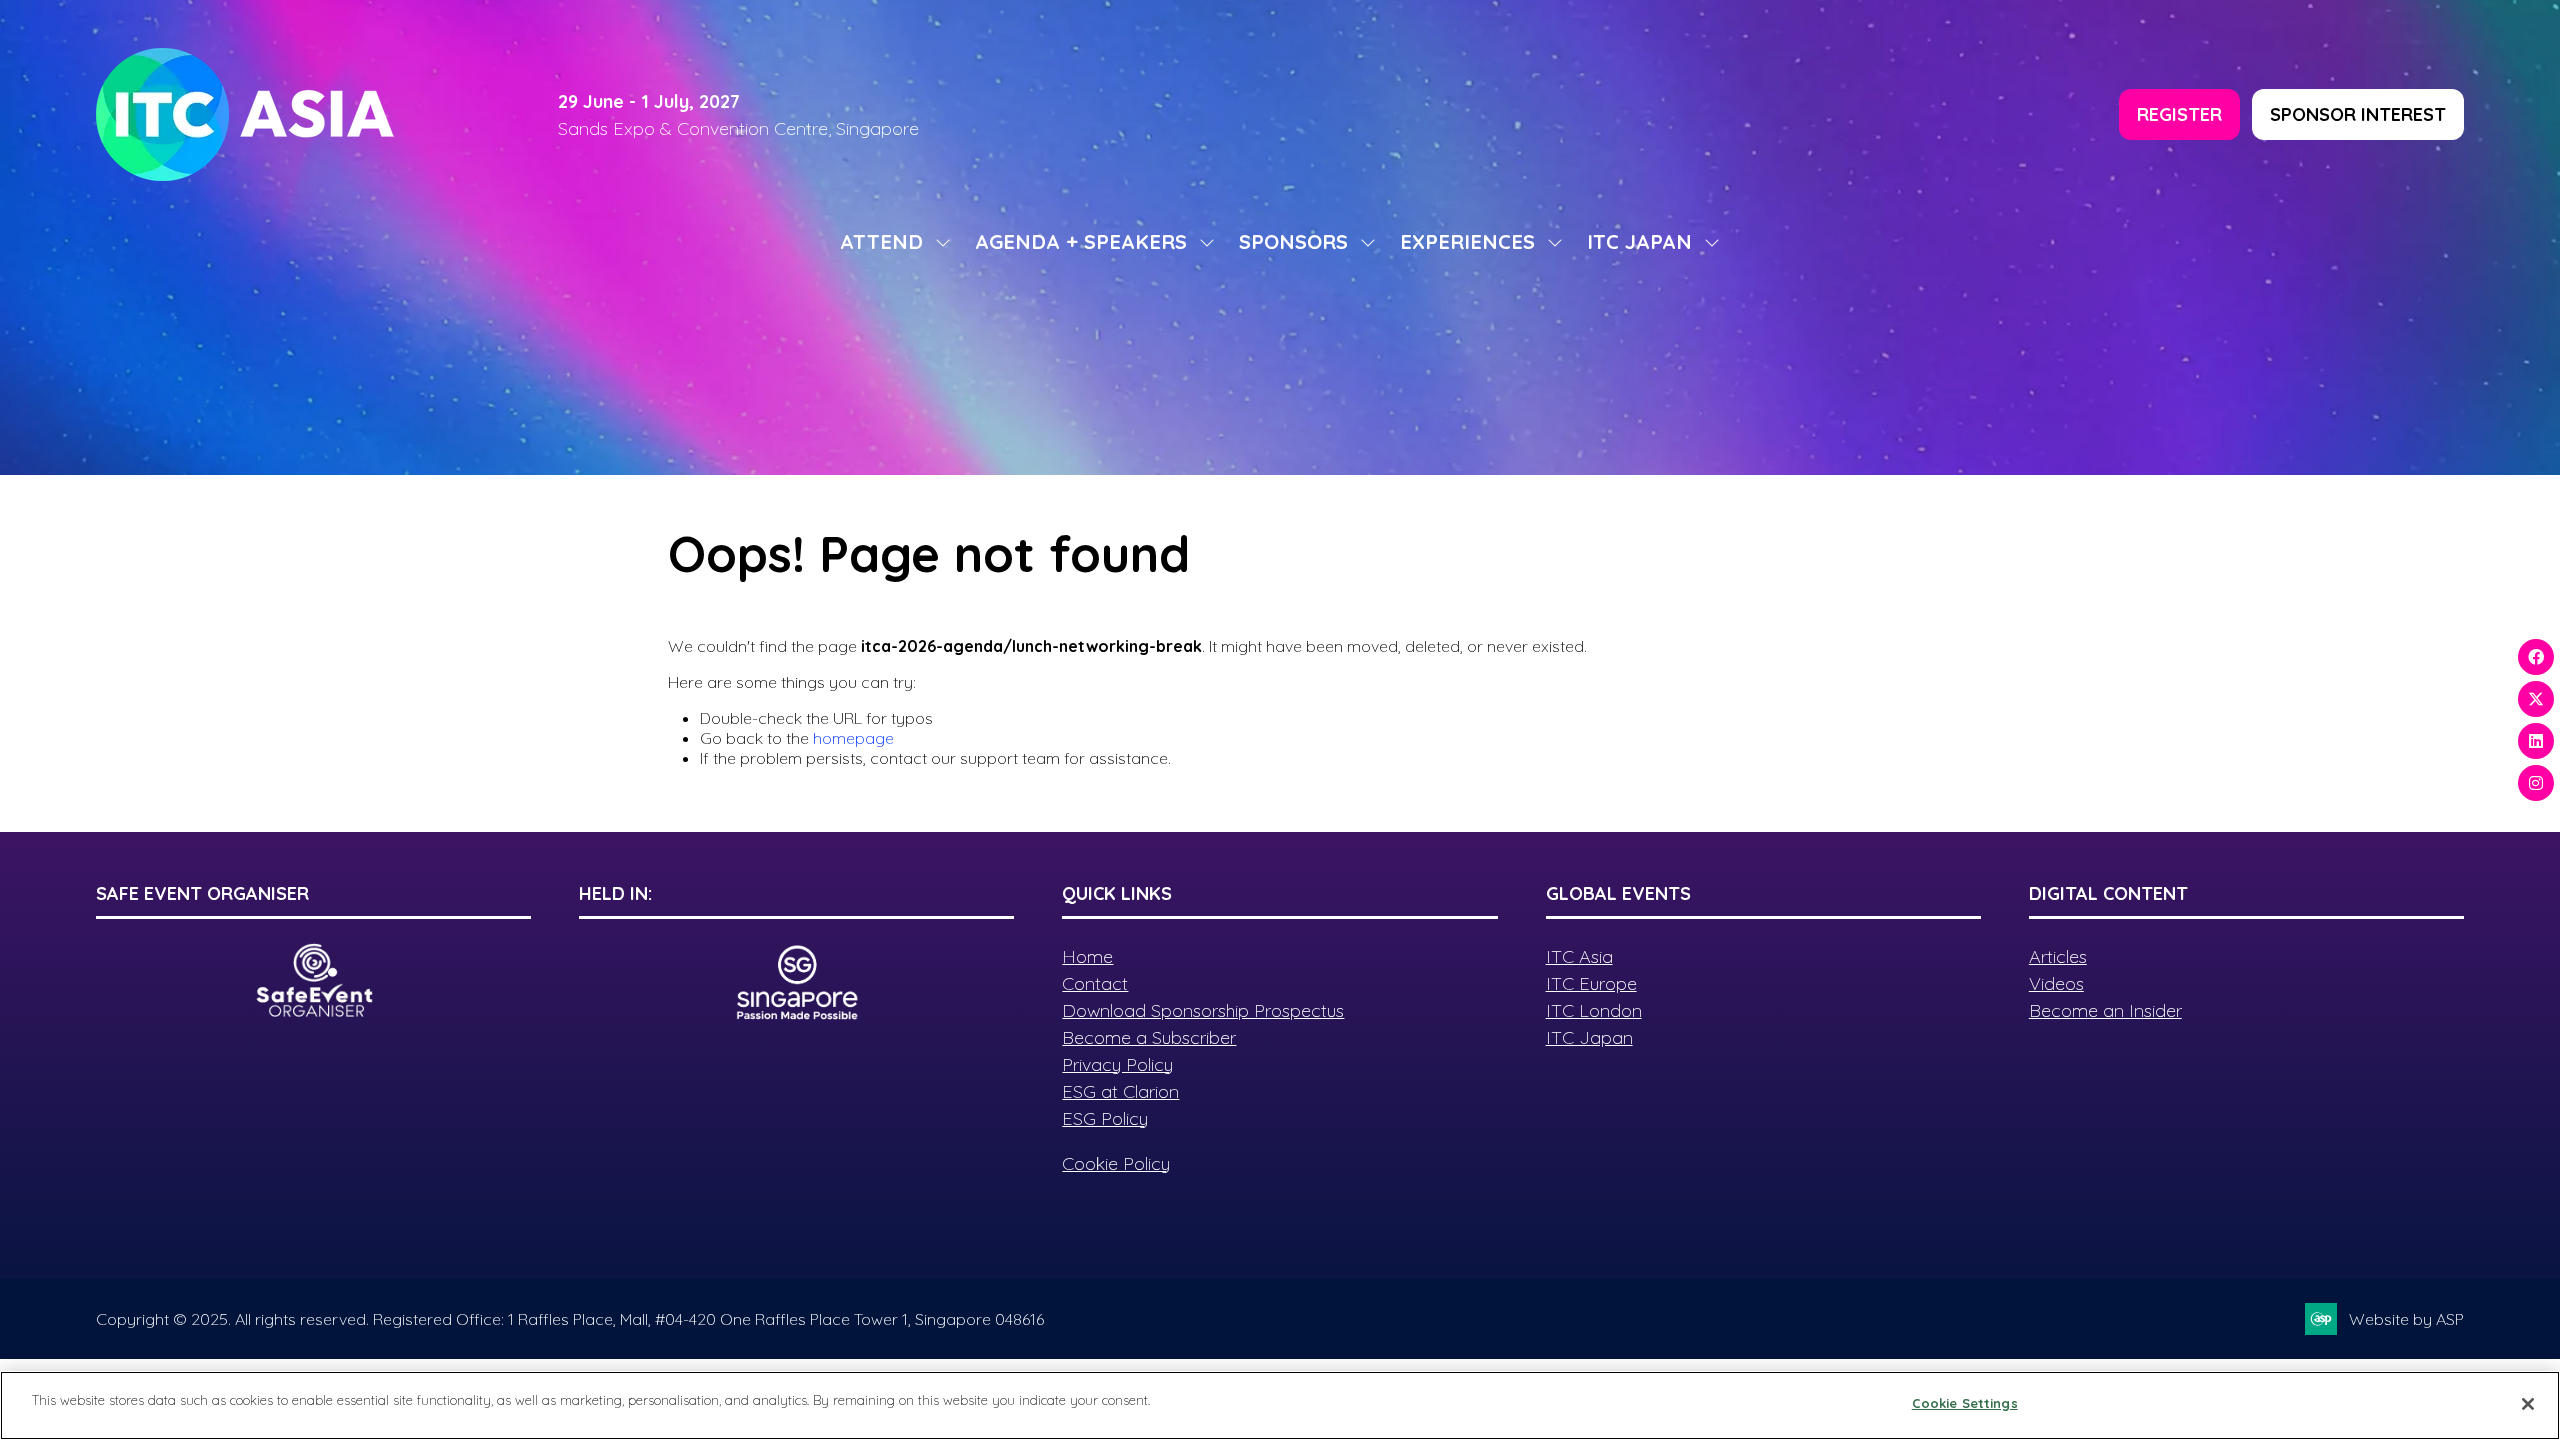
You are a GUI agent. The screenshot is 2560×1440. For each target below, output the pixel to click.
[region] (1280, 1405)
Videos (2056, 983)
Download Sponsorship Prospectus (1203, 1010)
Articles (2058, 956)
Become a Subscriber (1149, 1037)
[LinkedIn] (2536, 741)
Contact (1095, 983)
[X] (2536, 699)
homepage (853, 738)
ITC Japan (1589, 1037)
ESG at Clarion (1120, 1091)
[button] (2179, 114)
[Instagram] (2536, 783)
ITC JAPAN (1639, 241)
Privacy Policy (1117, 1064)
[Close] (2528, 1404)
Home (1087, 956)
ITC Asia (1579, 956)
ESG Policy (1105, 1118)
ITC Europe (1591, 983)
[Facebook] (2536, 657)
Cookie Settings (1965, 1403)
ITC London (1594, 1010)
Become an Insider (2105, 1010)
